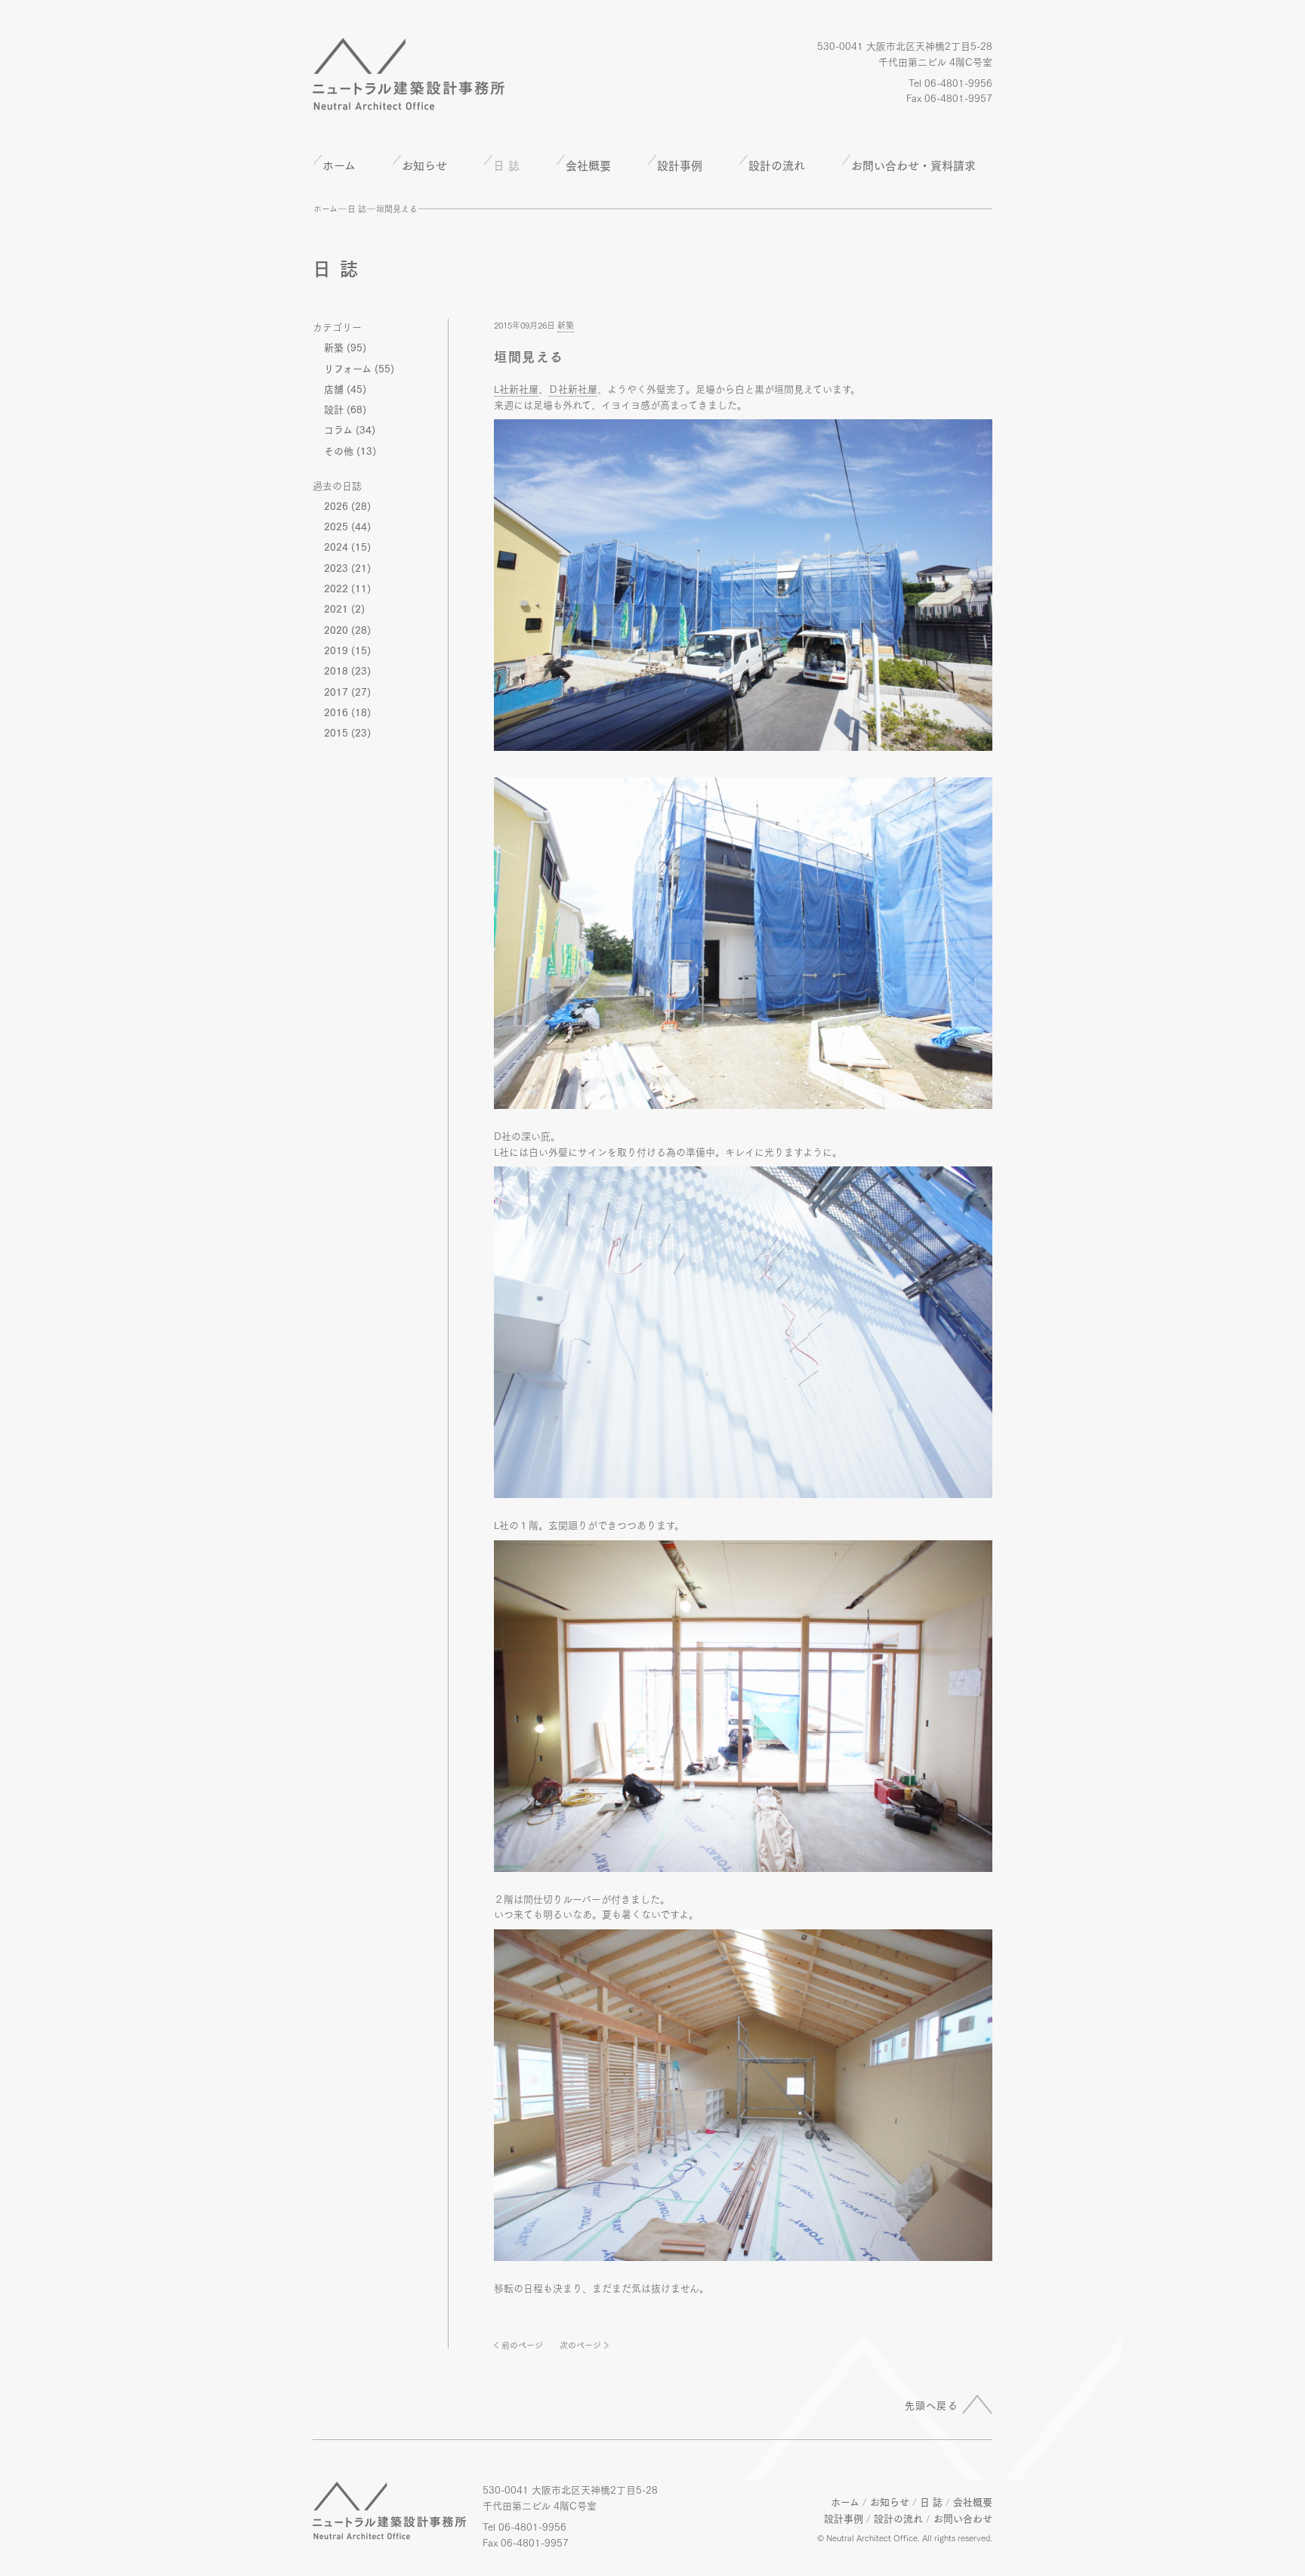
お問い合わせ (963, 2518)
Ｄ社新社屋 (573, 388)
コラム (338, 429)
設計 (334, 409)
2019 (336, 650)
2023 (336, 567)
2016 (336, 712)
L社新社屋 (516, 388)
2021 (336, 608)
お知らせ (424, 165)
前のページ (522, 2345)
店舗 (334, 388)
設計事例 (680, 165)
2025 (336, 526)
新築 (334, 347)
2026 (336, 505)
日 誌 (357, 208)
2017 (336, 691)
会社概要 (588, 165)
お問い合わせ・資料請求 (913, 165)
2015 (336, 732)
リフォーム (348, 368)
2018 (336, 670)
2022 (336, 588)
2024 (336, 546)
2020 (336, 629)
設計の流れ (777, 165)
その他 (339, 450)
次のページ (580, 2345)
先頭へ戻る (932, 2405)
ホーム (339, 165)
